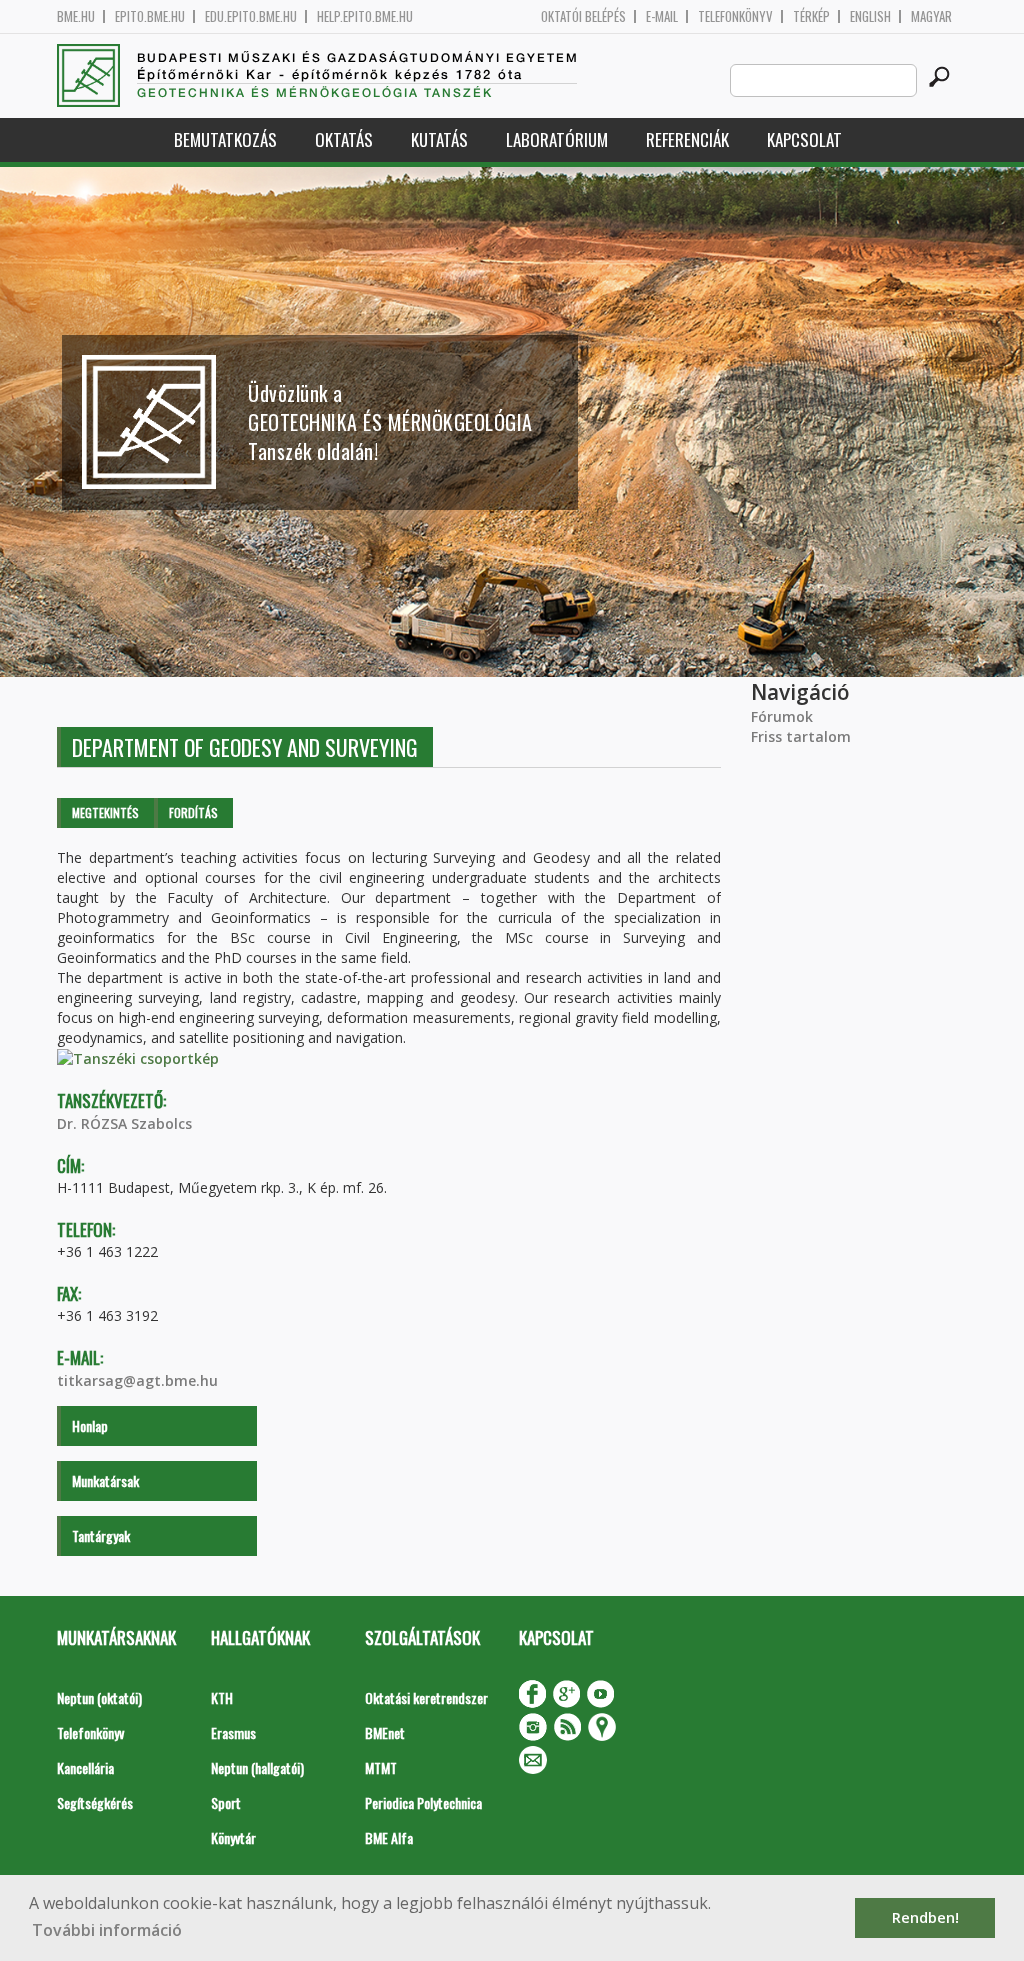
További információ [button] (107, 1930)
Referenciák (687, 139)
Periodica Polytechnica (423, 1802)
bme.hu (76, 16)
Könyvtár (233, 1837)
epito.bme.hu (150, 16)
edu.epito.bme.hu (251, 16)
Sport (226, 1802)
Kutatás (439, 139)
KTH (222, 1697)
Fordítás (193, 812)
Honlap (90, 1425)
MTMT (381, 1767)
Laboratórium (557, 139)
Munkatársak (105, 1480)
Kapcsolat (804, 139)
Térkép (811, 16)
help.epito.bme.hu (365, 16)
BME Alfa (389, 1837)
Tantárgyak (101, 1535)
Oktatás (344, 139)
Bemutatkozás (225, 139)
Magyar (931, 16)
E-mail (662, 16)
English (870, 16)
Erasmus (233, 1732)
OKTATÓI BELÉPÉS (583, 16)
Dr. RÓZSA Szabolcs (124, 1123)
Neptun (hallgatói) (257, 1767)
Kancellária (85, 1767)
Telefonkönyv (735, 16)
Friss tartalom (801, 736)
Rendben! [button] (925, 1917)
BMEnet (385, 1732)
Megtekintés (105, 812)
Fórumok (782, 716)
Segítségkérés (95, 1802)
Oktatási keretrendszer (426, 1697)
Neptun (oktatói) (99, 1697)
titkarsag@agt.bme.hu (137, 1380)
